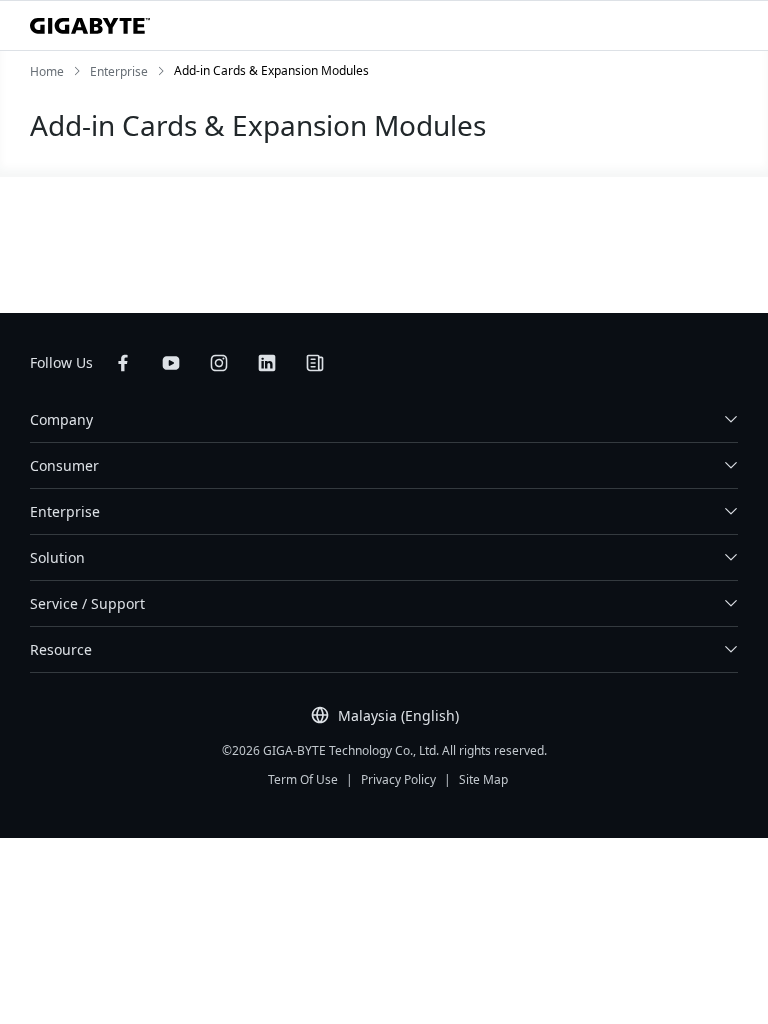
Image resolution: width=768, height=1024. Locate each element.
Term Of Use (303, 779)
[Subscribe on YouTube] (171, 363)
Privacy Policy (398, 779)
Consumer (64, 465)
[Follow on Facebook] (123, 363)
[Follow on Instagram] (219, 363)
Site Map (483, 779)
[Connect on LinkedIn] (267, 363)
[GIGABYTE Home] (90, 26)
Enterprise (65, 511)
